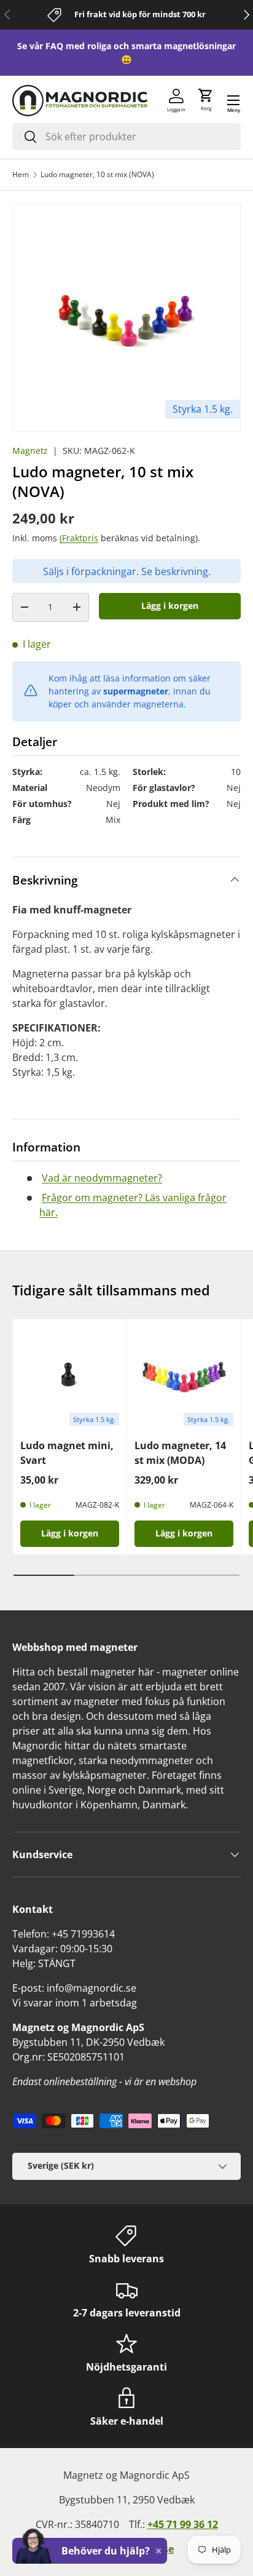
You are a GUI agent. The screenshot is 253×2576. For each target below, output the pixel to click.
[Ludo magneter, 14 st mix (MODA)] (184, 1376)
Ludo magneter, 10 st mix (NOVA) (97, 175)
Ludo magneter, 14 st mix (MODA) (180, 1453)
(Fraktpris (79, 538)
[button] (206, 100)
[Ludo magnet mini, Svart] (70, 1376)
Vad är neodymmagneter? (102, 1178)
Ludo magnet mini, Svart (67, 1453)
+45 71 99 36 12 (183, 2524)
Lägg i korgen (170, 606)
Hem (21, 175)
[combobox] (126, 137)
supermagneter (136, 691)
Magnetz (30, 451)
